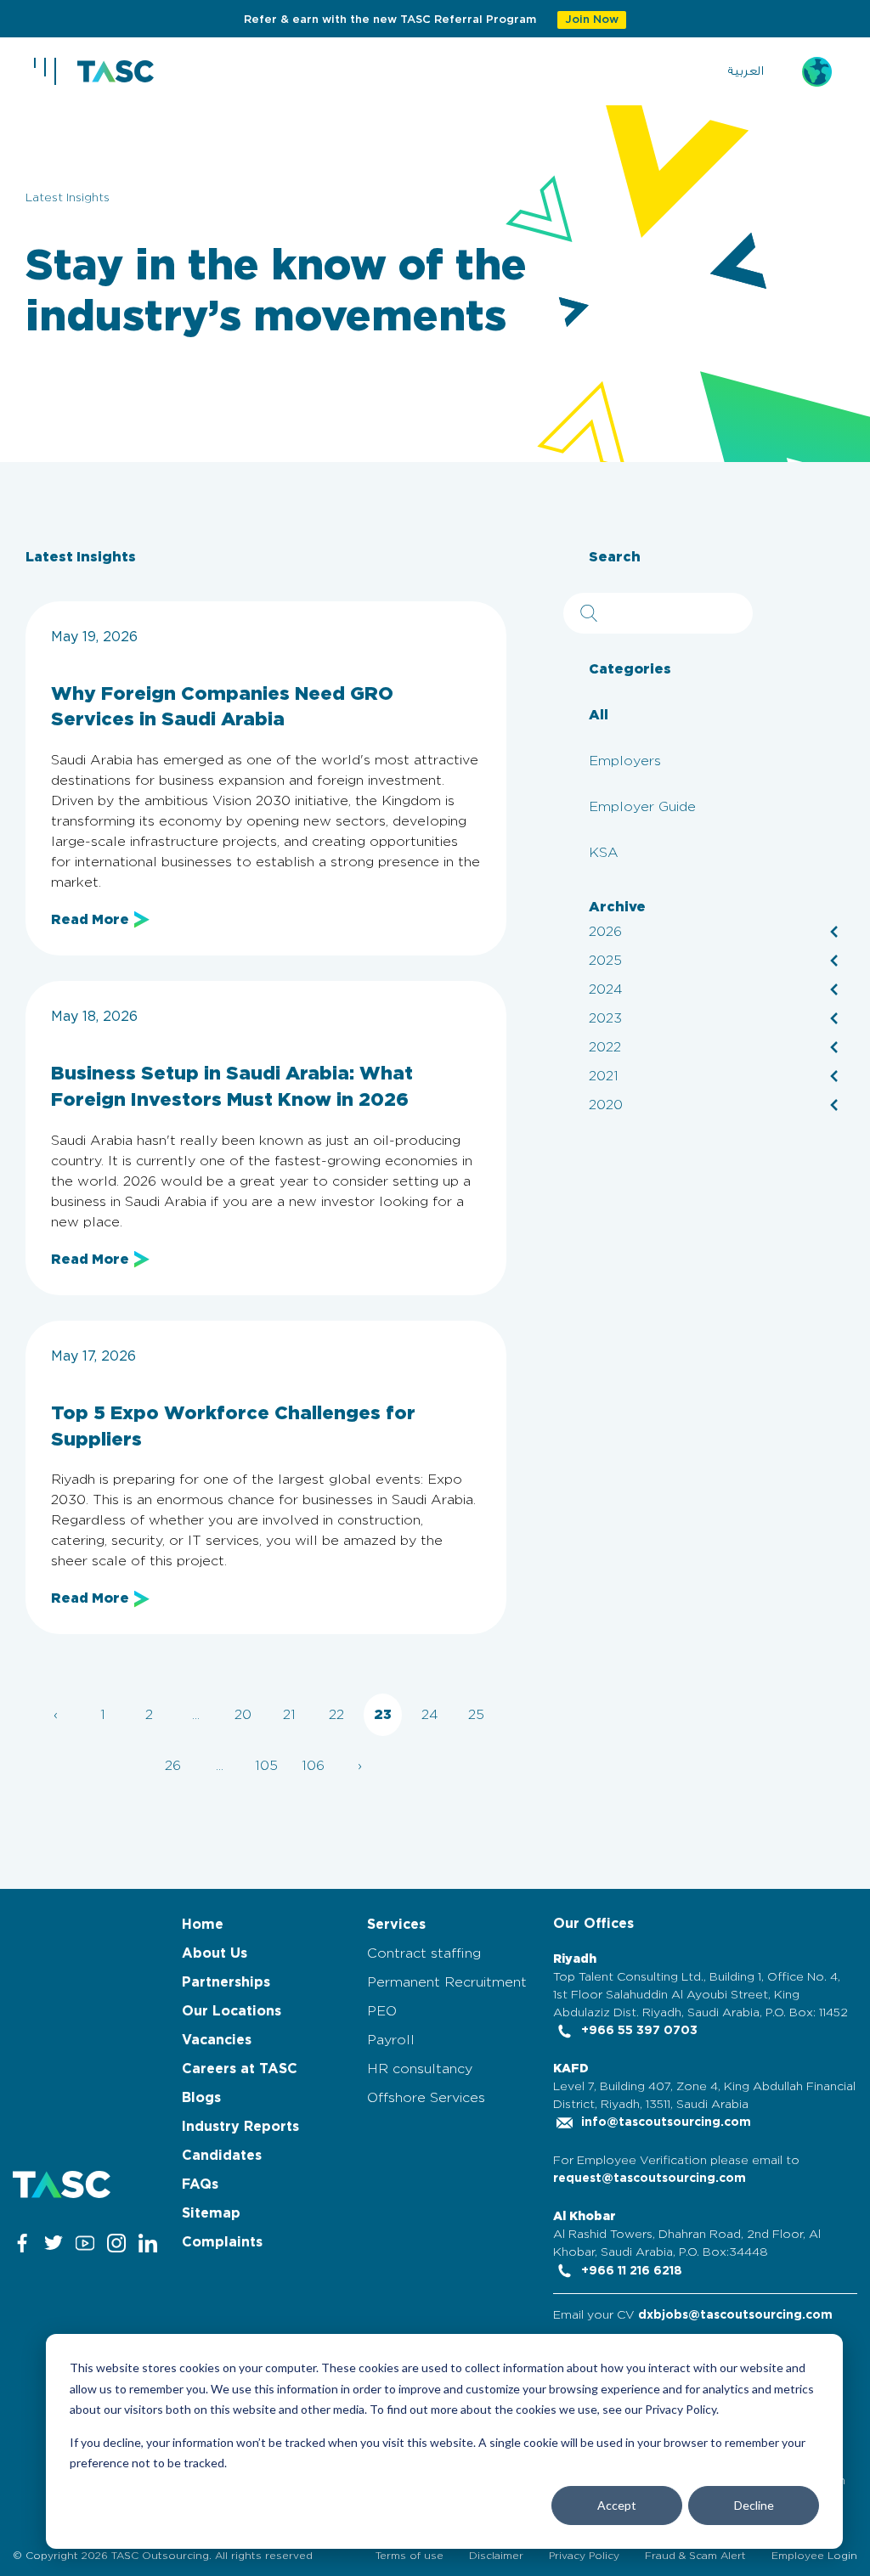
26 (173, 1766)
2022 (605, 1047)
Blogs (201, 2098)
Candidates (222, 2156)
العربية (746, 71)
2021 (604, 1076)
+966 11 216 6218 (630, 2271)
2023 (605, 1018)
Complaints (222, 2242)
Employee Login (814, 2556)
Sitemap (211, 2213)
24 (430, 1715)
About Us (215, 1953)
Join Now (592, 20)
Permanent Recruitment (447, 1982)
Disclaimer (496, 2556)
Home (203, 1925)
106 (313, 1766)
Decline (754, 2505)
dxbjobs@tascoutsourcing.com (735, 2315)
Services (396, 1925)
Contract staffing (424, 1953)
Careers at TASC (240, 2069)
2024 (606, 989)
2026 (605, 932)
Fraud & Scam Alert (695, 2556)
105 (266, 1766)
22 (336, 1715)
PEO (382, 2011)
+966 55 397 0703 (638, 2031)
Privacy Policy (584, 2556)
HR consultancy (420, 2069)
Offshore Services (426, 2098)
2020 (606, 1105)
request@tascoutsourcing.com (650, 2179)
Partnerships (226, 1982)
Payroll (391, 2040)
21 (289, 1715)
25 (476, 1715)
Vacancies (217, 2040)
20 (243, 1715)
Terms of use (410, 2556)
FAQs (200, 2184)
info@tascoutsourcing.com (664, 2122)
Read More (90, 920)
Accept (617, 2505)
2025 (605, 961)
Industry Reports (240, 2127)
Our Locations (232, 2011)
